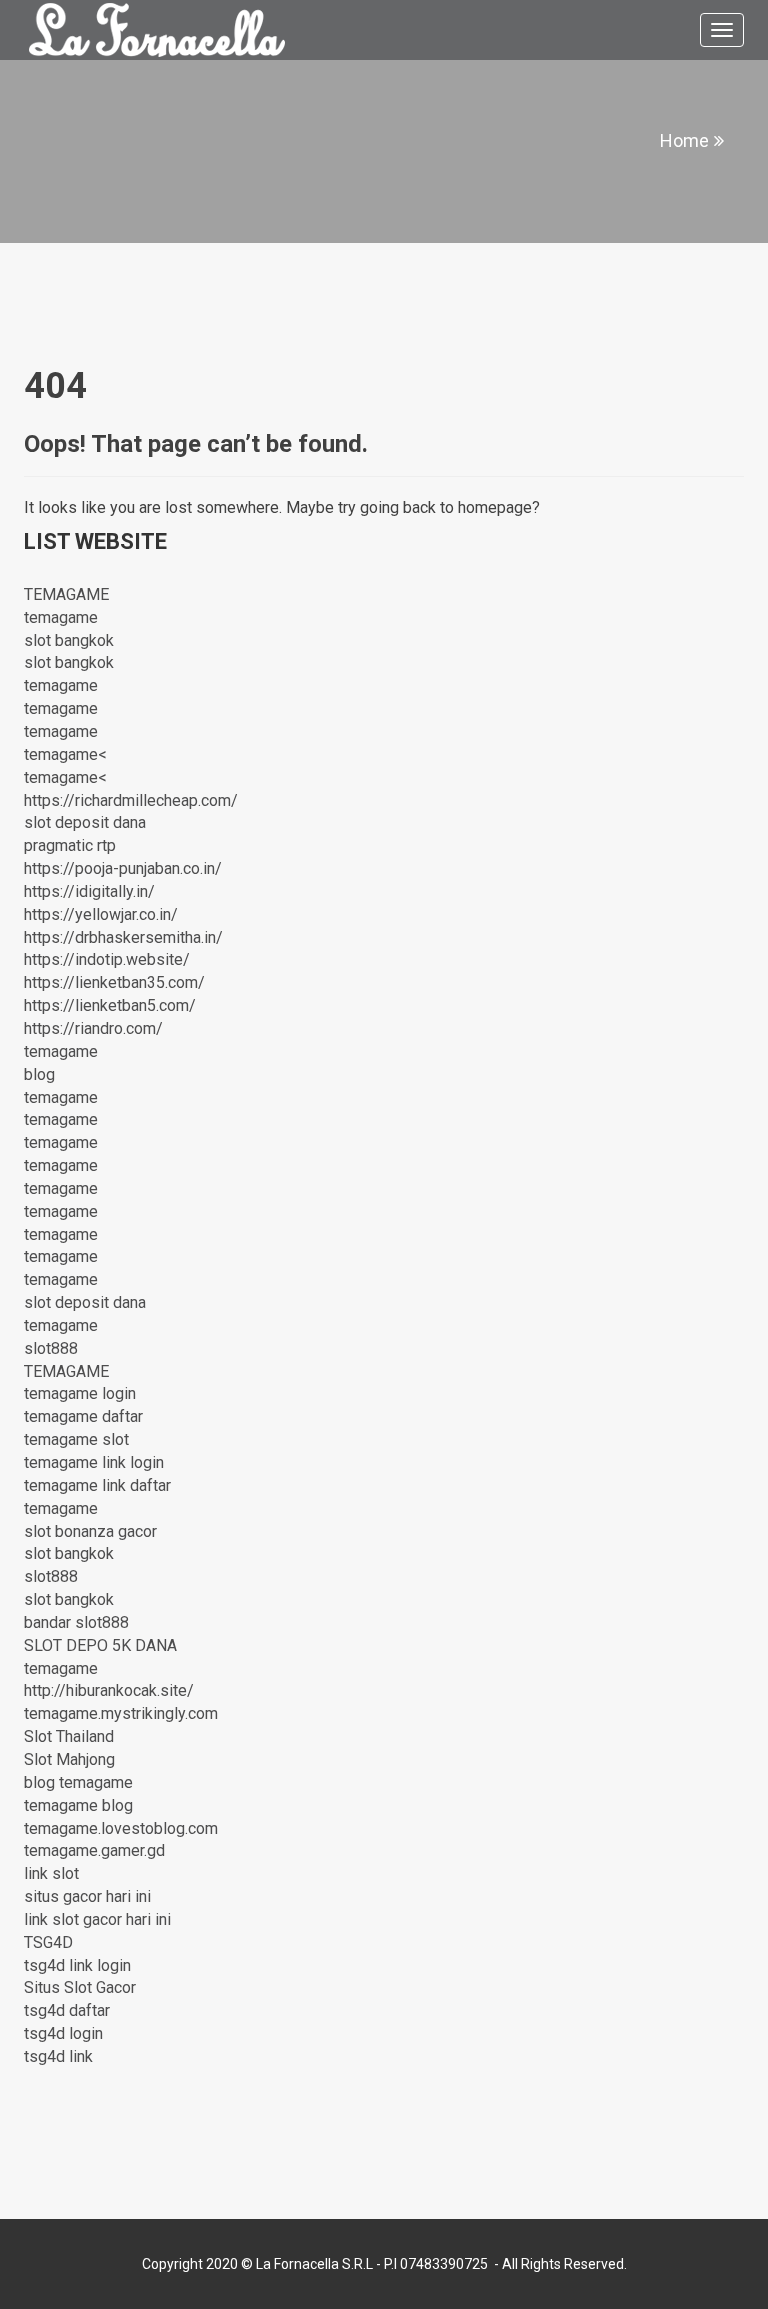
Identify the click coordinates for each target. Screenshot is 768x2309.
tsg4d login (63, 2033)
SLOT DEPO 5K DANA (100, 1645)
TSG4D (48, 1942)
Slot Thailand (69, 1736)
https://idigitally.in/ (89, 891)
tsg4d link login (77, 1965)
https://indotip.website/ (107, 959)
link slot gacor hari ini (97, 1919)
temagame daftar (83, 1416)
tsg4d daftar (67, 2010)
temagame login (80, 1393)
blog (39, 1074)
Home (684, 140)
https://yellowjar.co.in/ (101, 914)
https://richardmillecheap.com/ (131, 800)
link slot (51, 1873)
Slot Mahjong (69, 1759)
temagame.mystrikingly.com (121, 1713)
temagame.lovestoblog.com (121, 1828)
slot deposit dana (85, 822)
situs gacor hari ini (87, 1896)
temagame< (65, 754)
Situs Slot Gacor (80, 1987)
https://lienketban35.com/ (114, 982)
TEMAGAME (66, 594)
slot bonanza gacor (90, 1531)
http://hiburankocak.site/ (109, 1690)
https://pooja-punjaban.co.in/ (123, 868)
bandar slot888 (76, 1622)
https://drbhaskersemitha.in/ (123, 937)
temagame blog (78, 1805)
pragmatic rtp (70, 845)
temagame (61, 617)
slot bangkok (69, 640)
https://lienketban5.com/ (110, 1005)
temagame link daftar (97, 1485)
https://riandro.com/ (93, 1028)
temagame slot (76, 1439)
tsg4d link (58, 2056)
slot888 (51, 1348)
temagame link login (94, 1462)
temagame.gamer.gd (94, 1850)
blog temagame (78, 1782)
